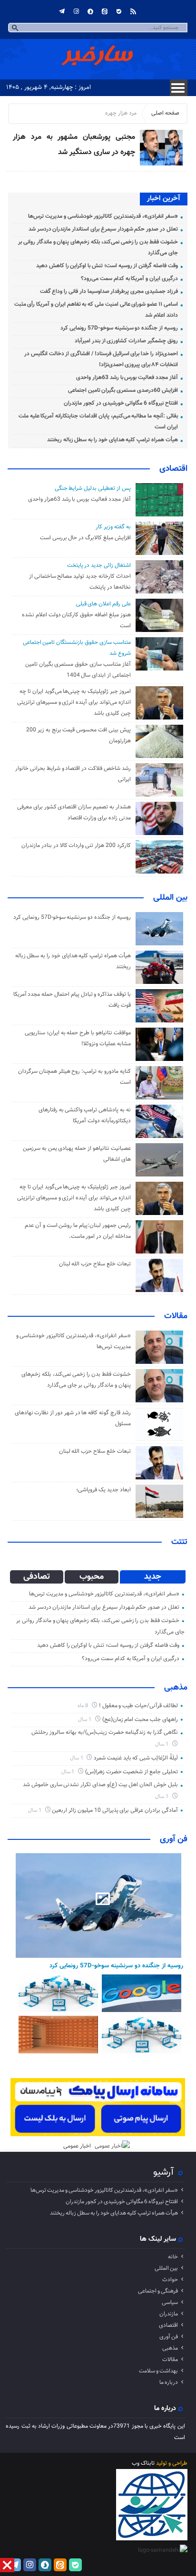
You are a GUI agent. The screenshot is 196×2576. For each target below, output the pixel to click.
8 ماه (84, 1706)
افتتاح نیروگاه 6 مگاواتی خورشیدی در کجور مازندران (121, 403)
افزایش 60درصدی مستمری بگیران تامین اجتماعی (123, 390)
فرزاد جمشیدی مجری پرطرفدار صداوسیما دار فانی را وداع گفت (109, 292)
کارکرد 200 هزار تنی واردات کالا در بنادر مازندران (76, 846)
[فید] (133, 11)
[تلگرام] (62, 11)
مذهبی (176, 1688)
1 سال (85, 1720)
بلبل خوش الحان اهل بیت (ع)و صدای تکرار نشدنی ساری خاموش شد (100, 1785)
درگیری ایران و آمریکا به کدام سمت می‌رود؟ (129, 279)
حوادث (170, 2280)
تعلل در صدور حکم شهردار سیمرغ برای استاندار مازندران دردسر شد (103, 229)
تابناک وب (143, 2463)
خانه (173, 2257)
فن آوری (174, 1839)
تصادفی (37, 1577)
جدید (153, 1577)
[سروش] (90, 11)
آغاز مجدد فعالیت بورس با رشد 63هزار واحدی (127, 378)
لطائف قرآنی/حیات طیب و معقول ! (138, 1706)
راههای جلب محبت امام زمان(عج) (140, 1720)
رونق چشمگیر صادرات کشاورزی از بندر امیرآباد (126, 341)
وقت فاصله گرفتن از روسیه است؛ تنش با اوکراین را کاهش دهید (107, 266)
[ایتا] (105, 11)
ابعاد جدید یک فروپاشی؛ (103, 1490)
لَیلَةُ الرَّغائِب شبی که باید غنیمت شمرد (136, 1758)
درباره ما (169, 2382)
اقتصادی (173, 469)
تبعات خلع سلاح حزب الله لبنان (95, 1264)
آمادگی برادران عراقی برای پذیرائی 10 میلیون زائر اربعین (115, 1810)
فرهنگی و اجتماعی (158, 2291)
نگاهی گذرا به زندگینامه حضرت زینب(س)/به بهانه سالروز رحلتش (104, 1732)
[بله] (119, 11)
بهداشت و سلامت (158, 2371)
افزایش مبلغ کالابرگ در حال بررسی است (85, 538)
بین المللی (170, 898)
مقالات (176, 1316)
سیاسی (170, 2303)
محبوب (92, 1577)
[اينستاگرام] (76, 11)
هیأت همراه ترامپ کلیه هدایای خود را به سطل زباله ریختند (113, 440)
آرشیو (163, 2172)
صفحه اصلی (165, 113)
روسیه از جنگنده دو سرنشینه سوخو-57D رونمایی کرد (119, 328)
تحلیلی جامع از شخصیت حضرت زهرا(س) (132, 1772)
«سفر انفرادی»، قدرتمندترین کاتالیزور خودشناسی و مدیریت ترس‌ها (103, 216)
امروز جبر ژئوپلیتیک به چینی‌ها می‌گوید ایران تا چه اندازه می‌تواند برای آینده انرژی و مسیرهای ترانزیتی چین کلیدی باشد (74, 702)
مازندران (169, 2314)
